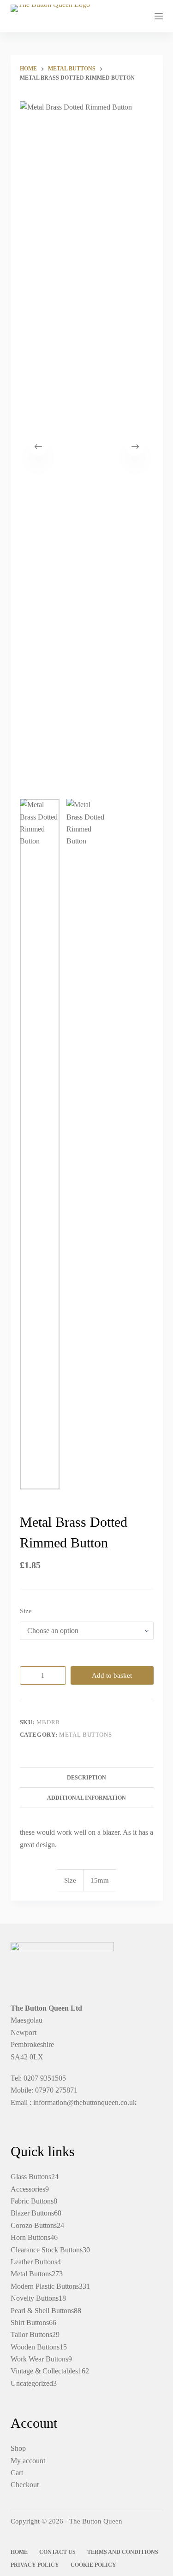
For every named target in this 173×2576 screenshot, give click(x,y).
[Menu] (159, 16)
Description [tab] (86, 1778)
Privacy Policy (35, 2565)
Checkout (25, 2485)
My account (28, 2461)
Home (19, 2552)
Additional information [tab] (86, 1798)
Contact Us (57, 2552)
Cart (17, 2473)
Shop (18, 2448)
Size (26, 1611)
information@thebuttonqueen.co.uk (85, 2102)
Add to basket (112, 1675)
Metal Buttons (85, 1735)
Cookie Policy (93, 2565)
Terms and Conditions (123, 2552)
